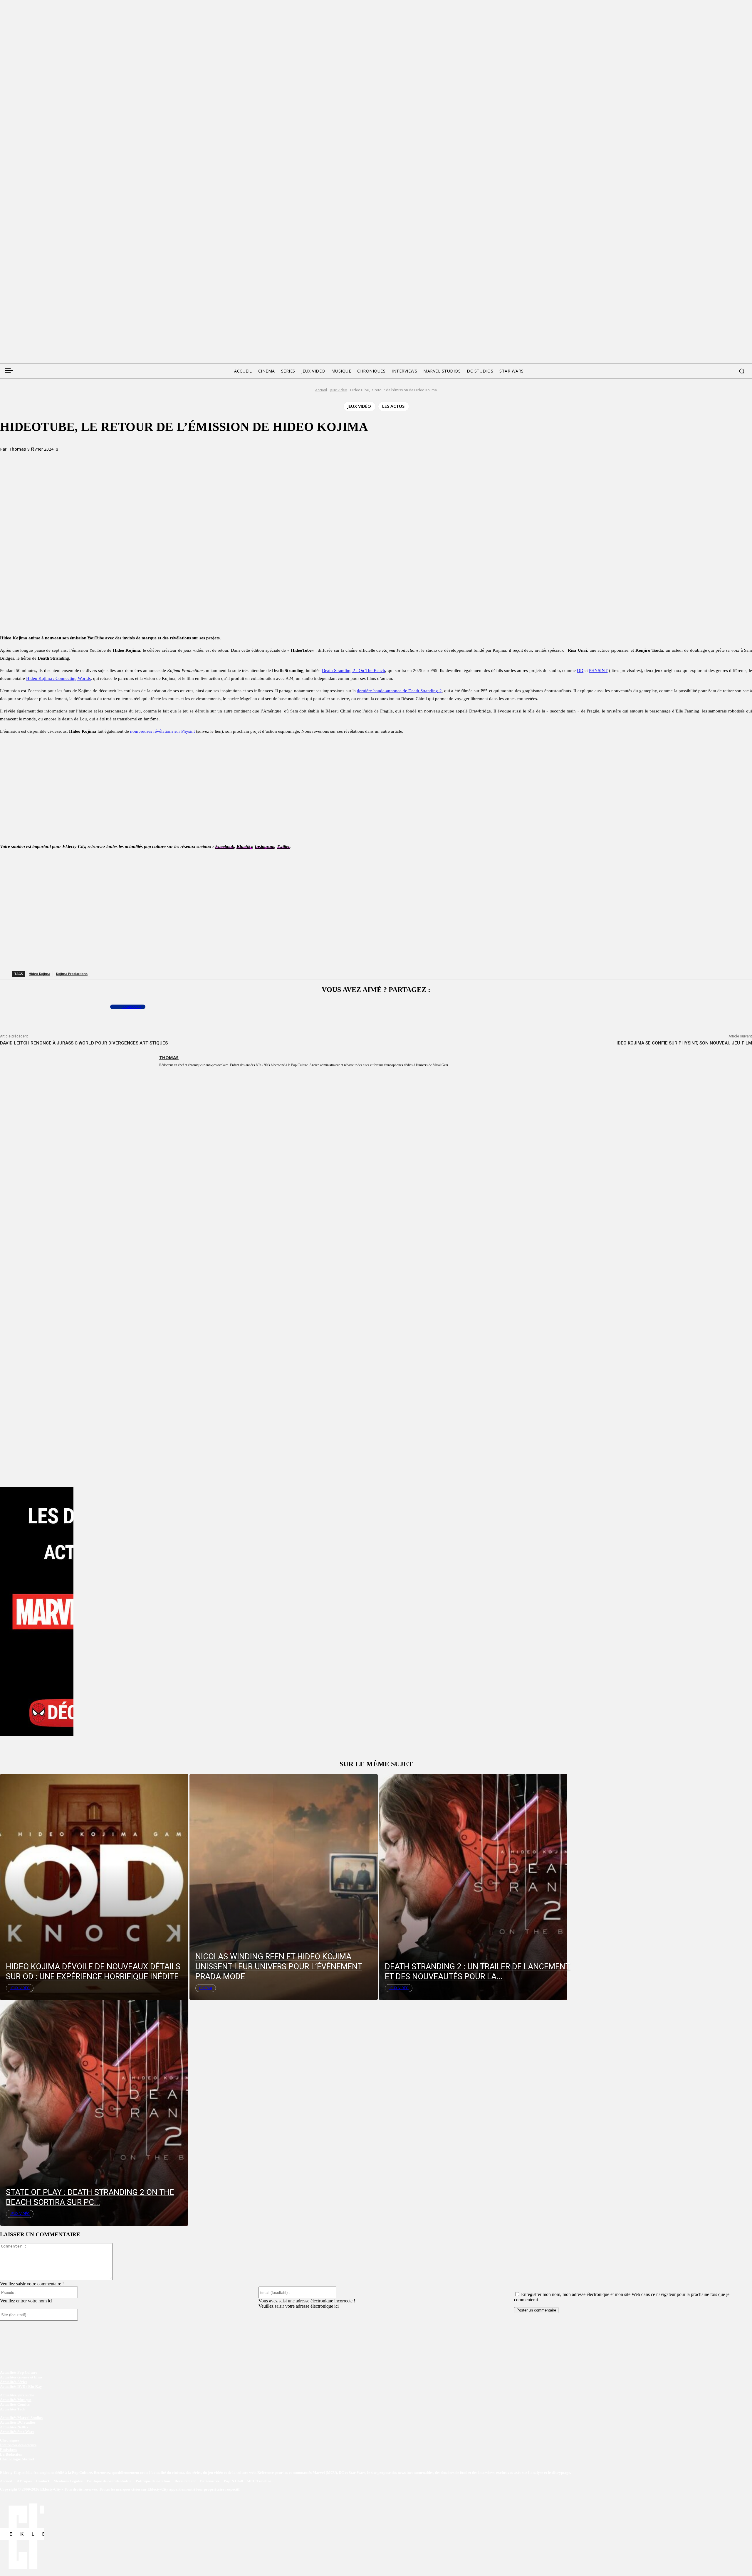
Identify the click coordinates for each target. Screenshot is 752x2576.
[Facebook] (4, 292)
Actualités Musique (16, 2400)
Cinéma (206, 1988)
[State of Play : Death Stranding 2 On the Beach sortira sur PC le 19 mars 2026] (94, 2113)
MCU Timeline (259, 2481)
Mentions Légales (68, 2481)
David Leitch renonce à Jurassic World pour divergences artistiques (84, 1043)
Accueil (321, 390)
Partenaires (210, 2481)
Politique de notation (153, 2481)
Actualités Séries (14, 2382)
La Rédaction (11, 2454)
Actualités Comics (15, 2404)
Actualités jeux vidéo (17, 2395)
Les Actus (393, 406)
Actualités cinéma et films (21, 2377)
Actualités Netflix (14, 2427)
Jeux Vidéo (339, 390)
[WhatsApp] (101, 460)
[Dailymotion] (49, 292)
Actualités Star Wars (17, 2432)
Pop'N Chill (234, 2481)
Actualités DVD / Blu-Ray (21, 2387)
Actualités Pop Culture (19, 2372)
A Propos (25, 2481)
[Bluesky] (26, 292)
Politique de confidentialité (109, 2481)
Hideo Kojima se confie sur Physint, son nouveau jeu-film (683, 1043)
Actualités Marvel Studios (21, 2418)
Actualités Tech (13, 2409)
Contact (43, 2481)
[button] (742, 371)
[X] (80, 460)
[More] (122, 460)
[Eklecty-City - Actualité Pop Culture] (376, 325)
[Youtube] (60, 292)
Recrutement (186, 2481)
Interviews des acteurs (18, 2445)
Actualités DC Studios (18, 2422)
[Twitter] (15, 292)
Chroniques (10, 2440)
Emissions (8, 2450)
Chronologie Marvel (17, 2459)
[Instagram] (38, 292)
